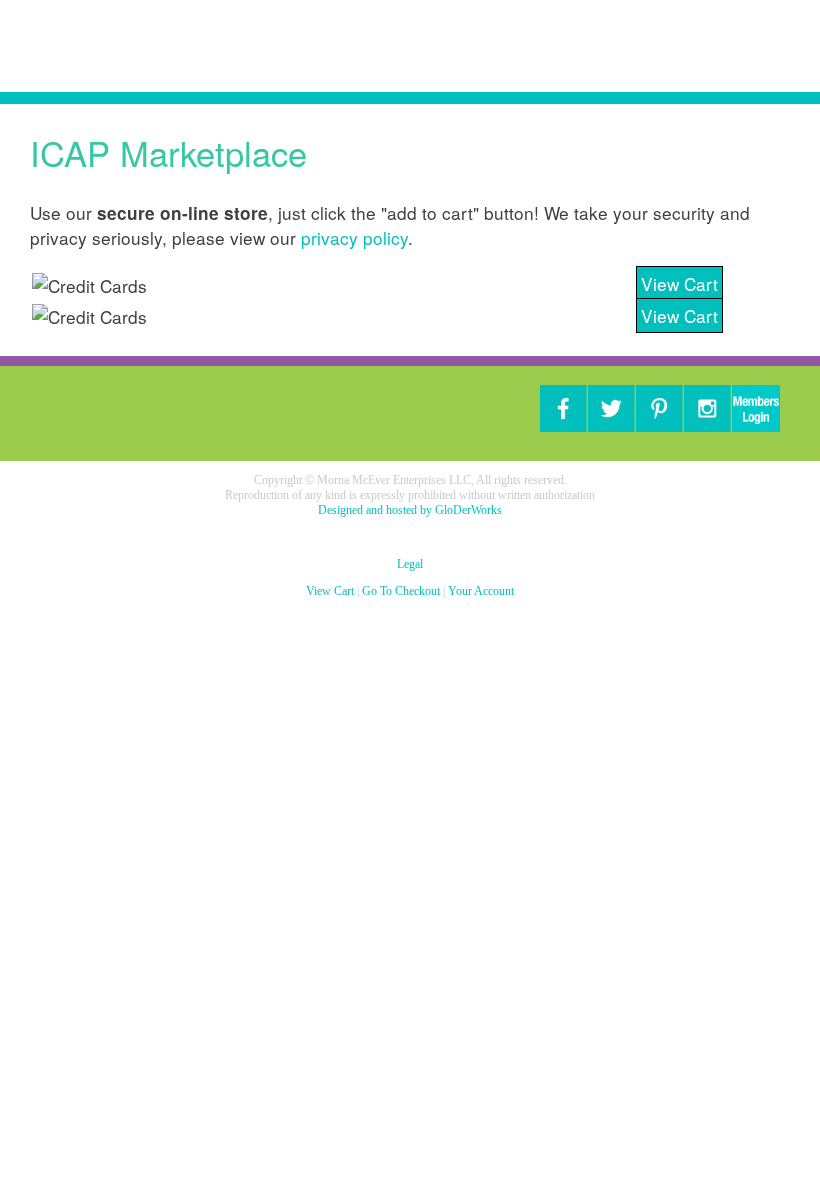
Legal (410, 564)
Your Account (481, 591)
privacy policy (354, 237)
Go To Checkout (401, 591)
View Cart (679, 283)
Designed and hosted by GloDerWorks (410, 510)
